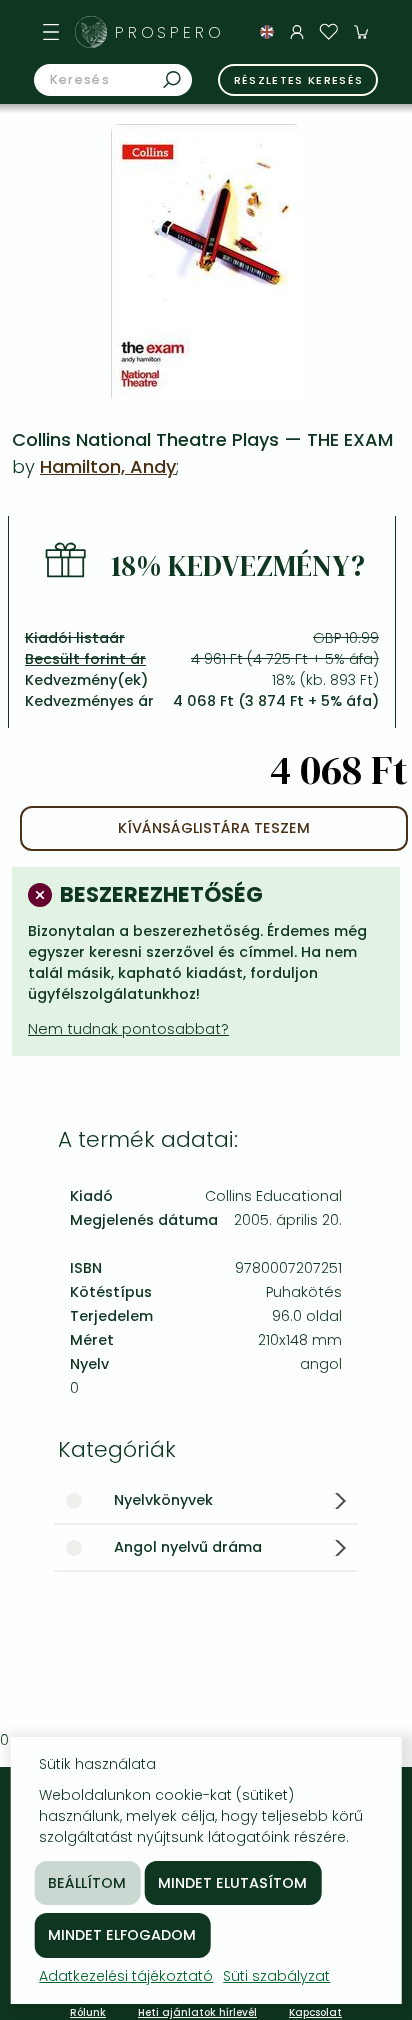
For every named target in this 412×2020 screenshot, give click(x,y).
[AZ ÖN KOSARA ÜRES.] (361, 32)
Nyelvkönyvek (163, 1500)
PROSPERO (170, 32)
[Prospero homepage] (91, 32)
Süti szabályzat (276, 1976)
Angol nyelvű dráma (188, 1547)
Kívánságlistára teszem (214, 828)
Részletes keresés (299, 80)
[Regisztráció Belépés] (297, 32)
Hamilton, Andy (108, 466)
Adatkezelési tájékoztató (126, 1976)
